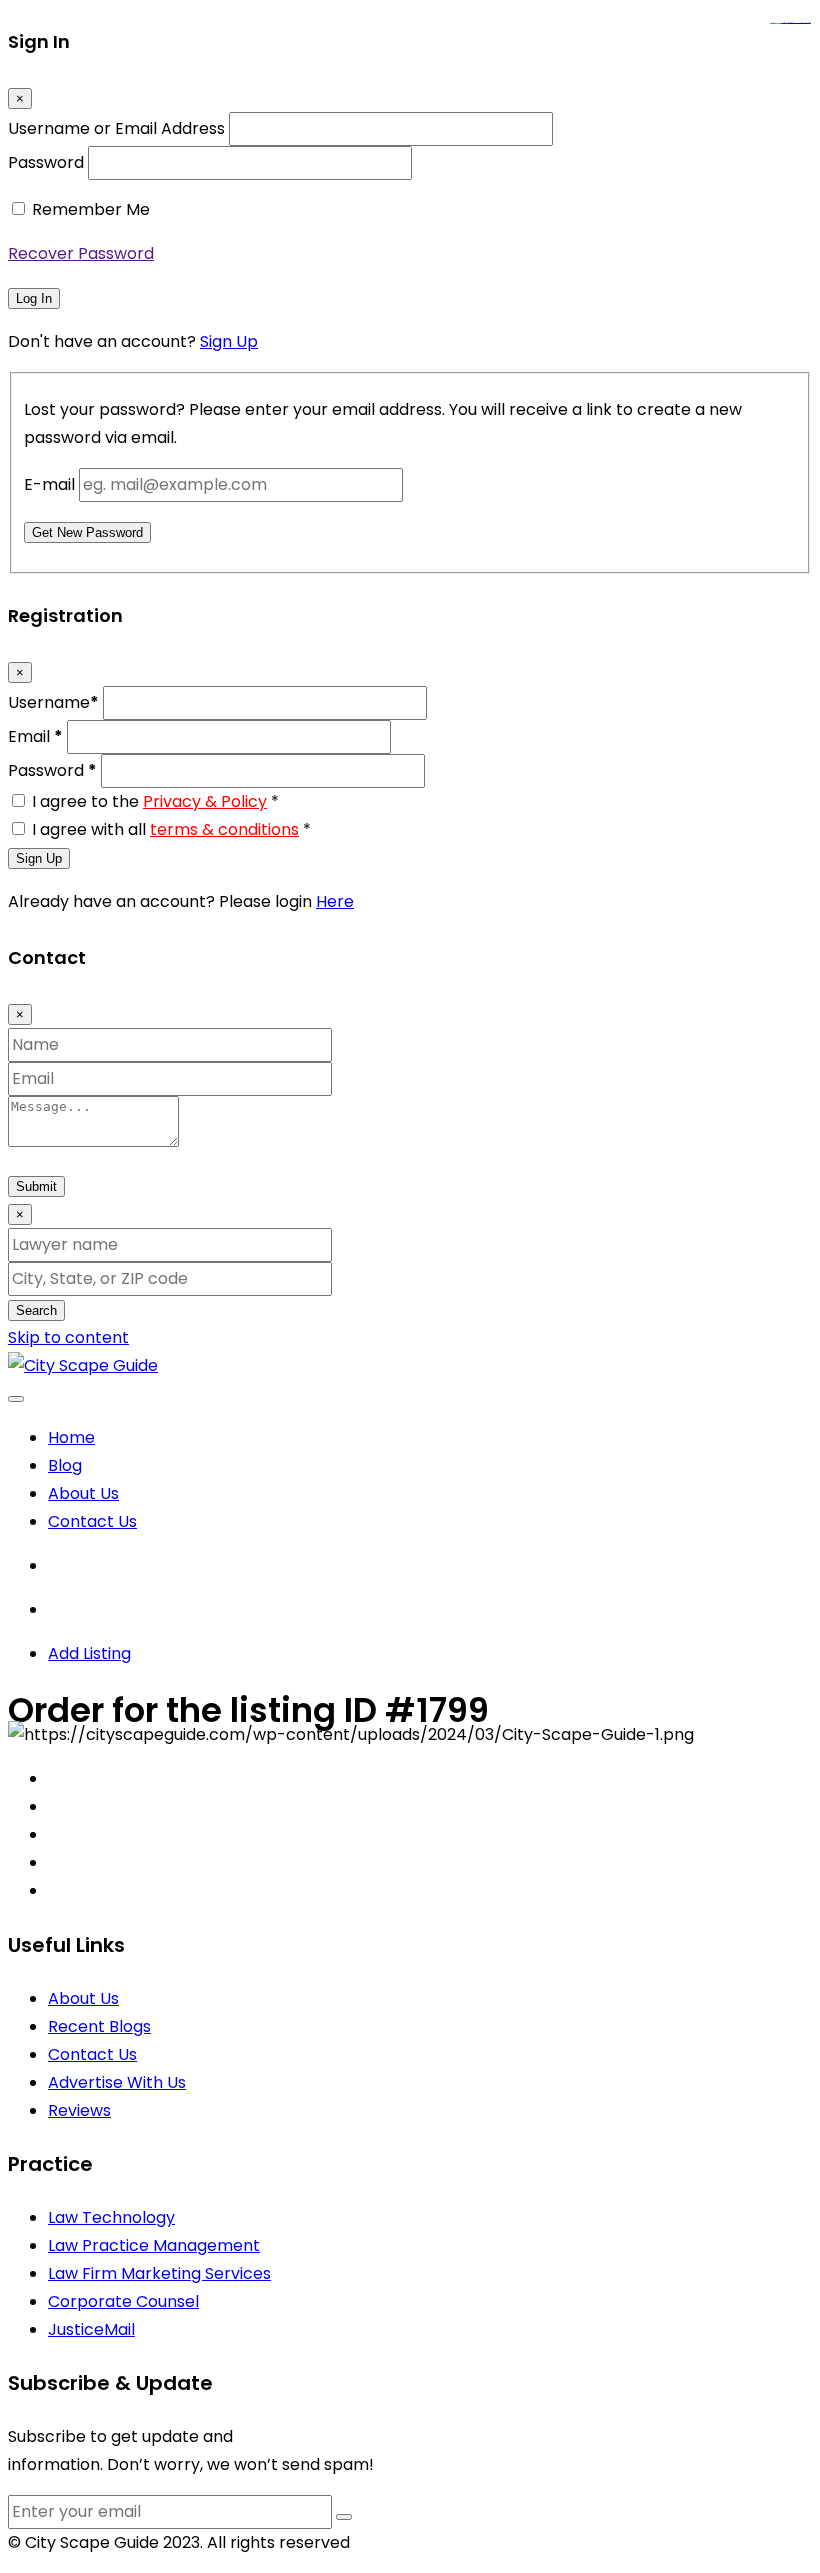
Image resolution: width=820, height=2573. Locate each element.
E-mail (49, 484)
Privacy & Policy (205, 801)
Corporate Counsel (123, 2301)
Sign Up (229, 341)
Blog (65, 1465)
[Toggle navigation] (16, 1399)
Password (46, 162)
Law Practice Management (154, 2245)
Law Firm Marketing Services (159, 2273)
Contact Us (92, 1521)
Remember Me (91, 209)
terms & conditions (224, 829)
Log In (34, 298)
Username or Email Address (116, 128)
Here (335, 901)
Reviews (79, 2110)
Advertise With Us (117, 2082)
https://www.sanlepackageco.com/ (798, 23)
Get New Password (87, 532)
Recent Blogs (99, 2026)
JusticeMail (91, 2329)
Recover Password (81, 253)
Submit (36, 1186)
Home (71, 1437)
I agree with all (171, 829)
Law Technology (111, 2217)
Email (35, 736)
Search (36, 1310)
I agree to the (155, 801)
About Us (83, 1493)
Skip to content (68, 1337)
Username (53, 702)
